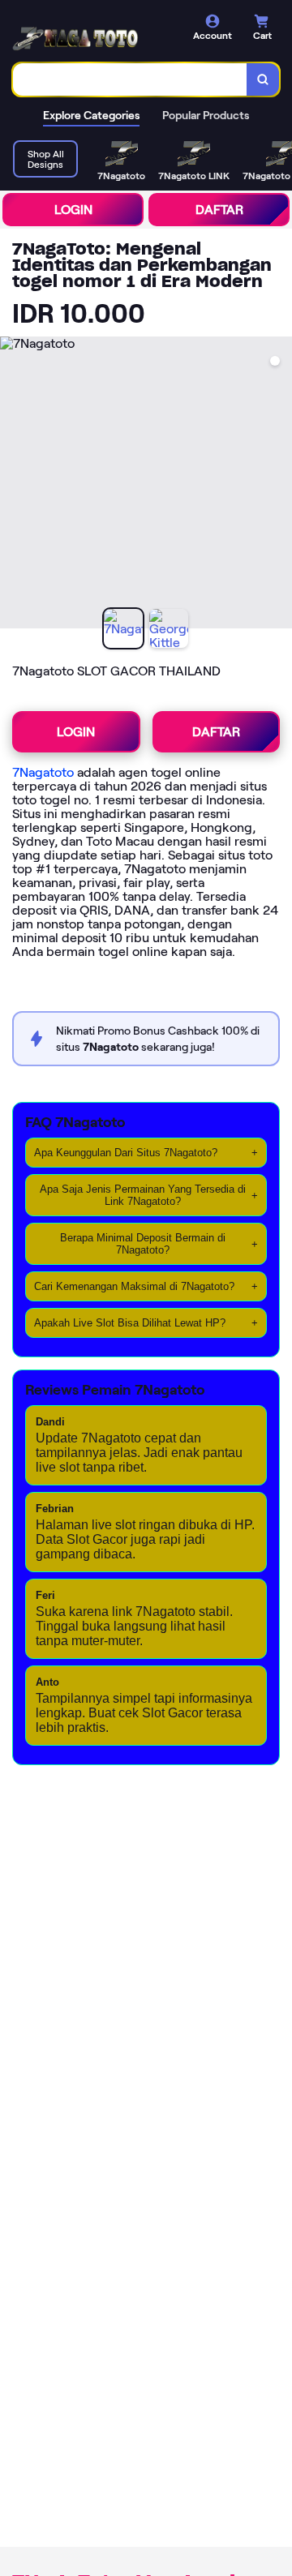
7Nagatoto (43, 772)
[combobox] (130, 79)
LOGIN (73, 210)
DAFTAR (219, 210)
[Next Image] (279, 485)
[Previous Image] (13, 485)
